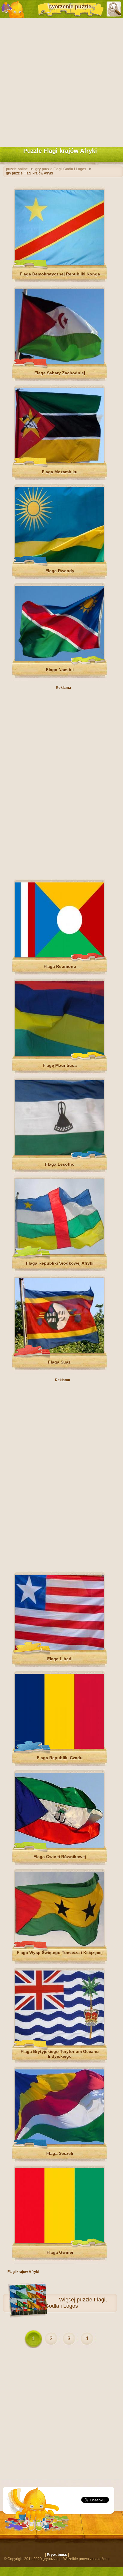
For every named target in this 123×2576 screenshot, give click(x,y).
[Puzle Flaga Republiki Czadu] (59, 1748)
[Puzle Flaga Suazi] (59, 1352)
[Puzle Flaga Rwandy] (59, 561)
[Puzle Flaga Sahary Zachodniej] (59, 363)
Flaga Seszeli (60, 2153)
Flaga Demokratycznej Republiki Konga (60, 274)
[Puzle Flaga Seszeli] (59, 2143)
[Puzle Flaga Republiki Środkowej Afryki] (59, 1253)
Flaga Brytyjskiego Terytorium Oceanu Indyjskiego (60, 2054)
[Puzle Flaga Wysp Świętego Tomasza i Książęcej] (59, 1945)
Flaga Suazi (60, 1362)
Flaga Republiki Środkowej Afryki (60, 1263)
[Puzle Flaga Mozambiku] (59, 462)
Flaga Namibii (60, 670)
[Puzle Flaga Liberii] (59, 1649)
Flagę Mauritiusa (60, 1065)
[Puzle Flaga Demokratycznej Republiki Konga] (59, 264)
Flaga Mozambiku (60, 472)
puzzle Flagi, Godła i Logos (76, 2303)
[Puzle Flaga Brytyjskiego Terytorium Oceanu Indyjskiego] (59, 2044)
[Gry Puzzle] (13, 9)
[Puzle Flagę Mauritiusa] (59, 1055)
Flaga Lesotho (60, 1164)
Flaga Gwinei (60, 2252)
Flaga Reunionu (60, 966)
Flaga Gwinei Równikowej (60, 1857)
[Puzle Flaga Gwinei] (59, 2242)
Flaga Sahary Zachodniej (60, 373)
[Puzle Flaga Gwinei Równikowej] (59, 1846)
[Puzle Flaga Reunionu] (59, 956)
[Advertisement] (61, 81)
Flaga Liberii (60, 1659)
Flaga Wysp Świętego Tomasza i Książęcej (60, 1953)
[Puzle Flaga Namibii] (59, 659)
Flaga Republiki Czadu (60, 1758)
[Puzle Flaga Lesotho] (59, 1154)
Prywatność (57, 2555)
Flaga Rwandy (60, 571)
